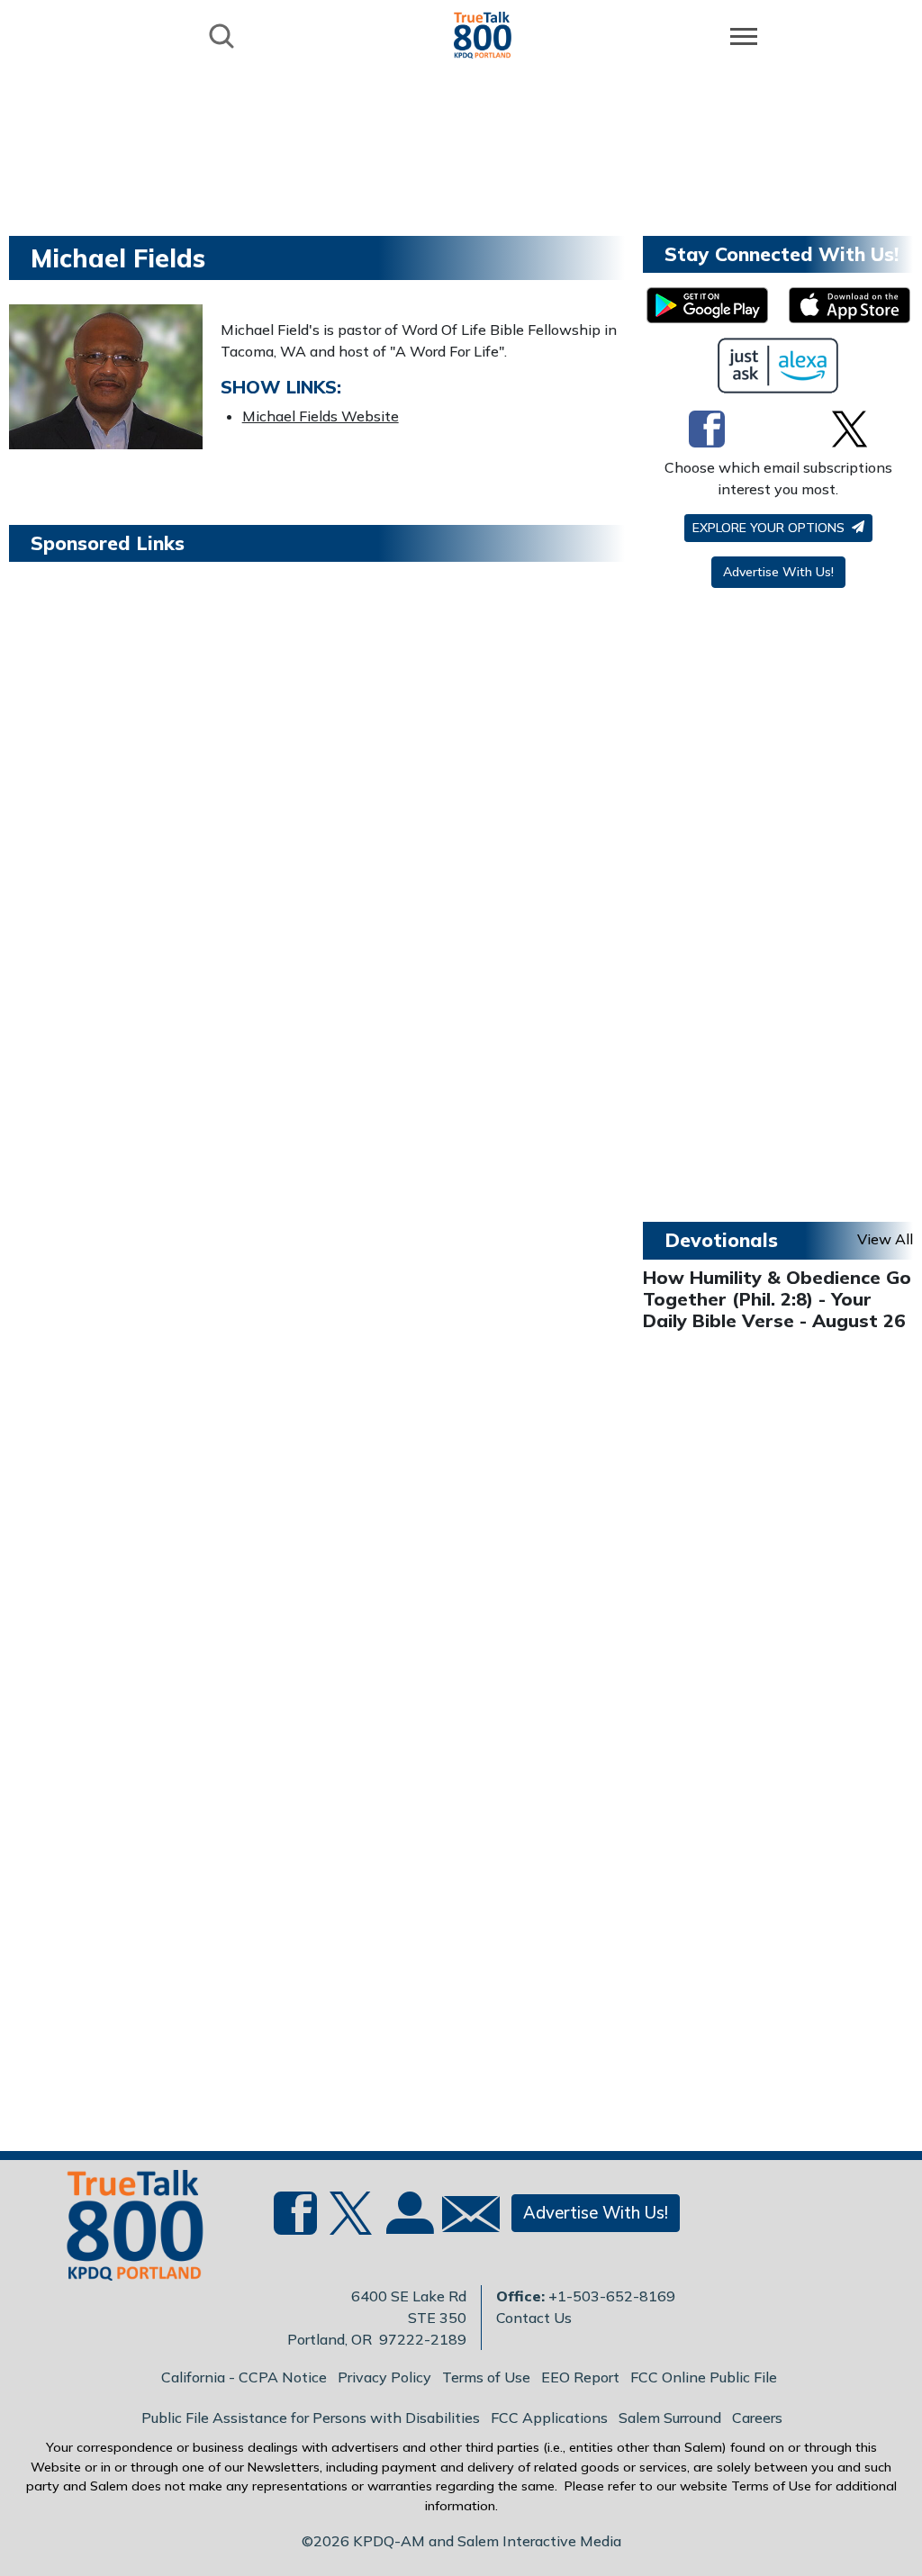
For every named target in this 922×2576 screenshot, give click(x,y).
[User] (408, 2224)
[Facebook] (707, 429)
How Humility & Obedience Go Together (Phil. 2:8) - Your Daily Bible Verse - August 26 (777, 1299)
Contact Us (534, 2318)
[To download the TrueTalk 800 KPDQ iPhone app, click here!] (850, 305)
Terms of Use (486, 2377)
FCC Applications (549, 2418)
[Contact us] (464, 2218)
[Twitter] (850, 429)
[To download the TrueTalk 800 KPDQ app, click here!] (707, 305)
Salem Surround (670, 2418)
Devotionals (721, 1240)
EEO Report (580, 2377)
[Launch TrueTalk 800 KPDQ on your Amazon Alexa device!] (778, 366)
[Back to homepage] (483, 35)
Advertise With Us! (778, 572)
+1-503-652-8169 (612, 2296)
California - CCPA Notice (244, 2377)
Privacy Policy (384, 2377)
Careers (757, 2418)
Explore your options (770, 528)
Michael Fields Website (321, 416)
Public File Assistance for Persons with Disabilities (311, 2418)
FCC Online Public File (704, 2377)
